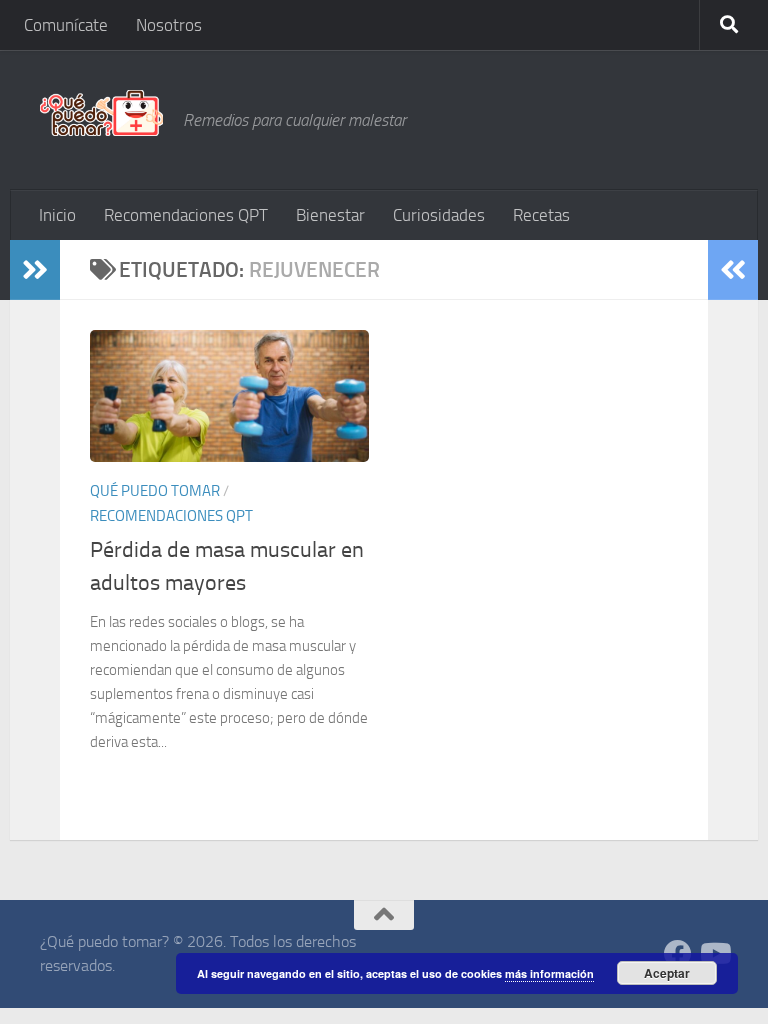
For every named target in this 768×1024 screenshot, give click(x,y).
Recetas (541, 215)
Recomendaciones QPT (186, 215)
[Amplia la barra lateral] (35, 270)
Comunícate (66, 25)
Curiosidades (439, 215)
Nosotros (169, 25)
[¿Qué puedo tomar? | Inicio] (101, 113)
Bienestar (330, 215)
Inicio (57, 215)
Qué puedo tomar (155, 491)
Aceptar (667, 973)
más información (549, 973)
